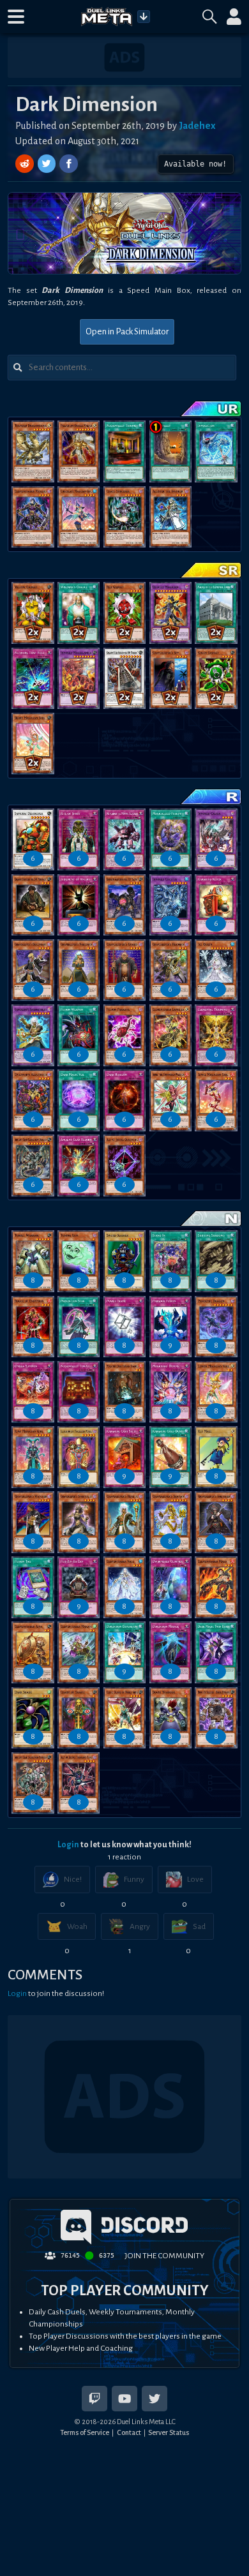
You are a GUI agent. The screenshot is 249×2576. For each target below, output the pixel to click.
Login (68, 1845)
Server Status (169, 2432)
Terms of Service (85, 2432)
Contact (129, 2432)
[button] (16, 17)
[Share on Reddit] (26, 164)
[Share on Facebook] (69, 164)
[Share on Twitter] (48, 164)
